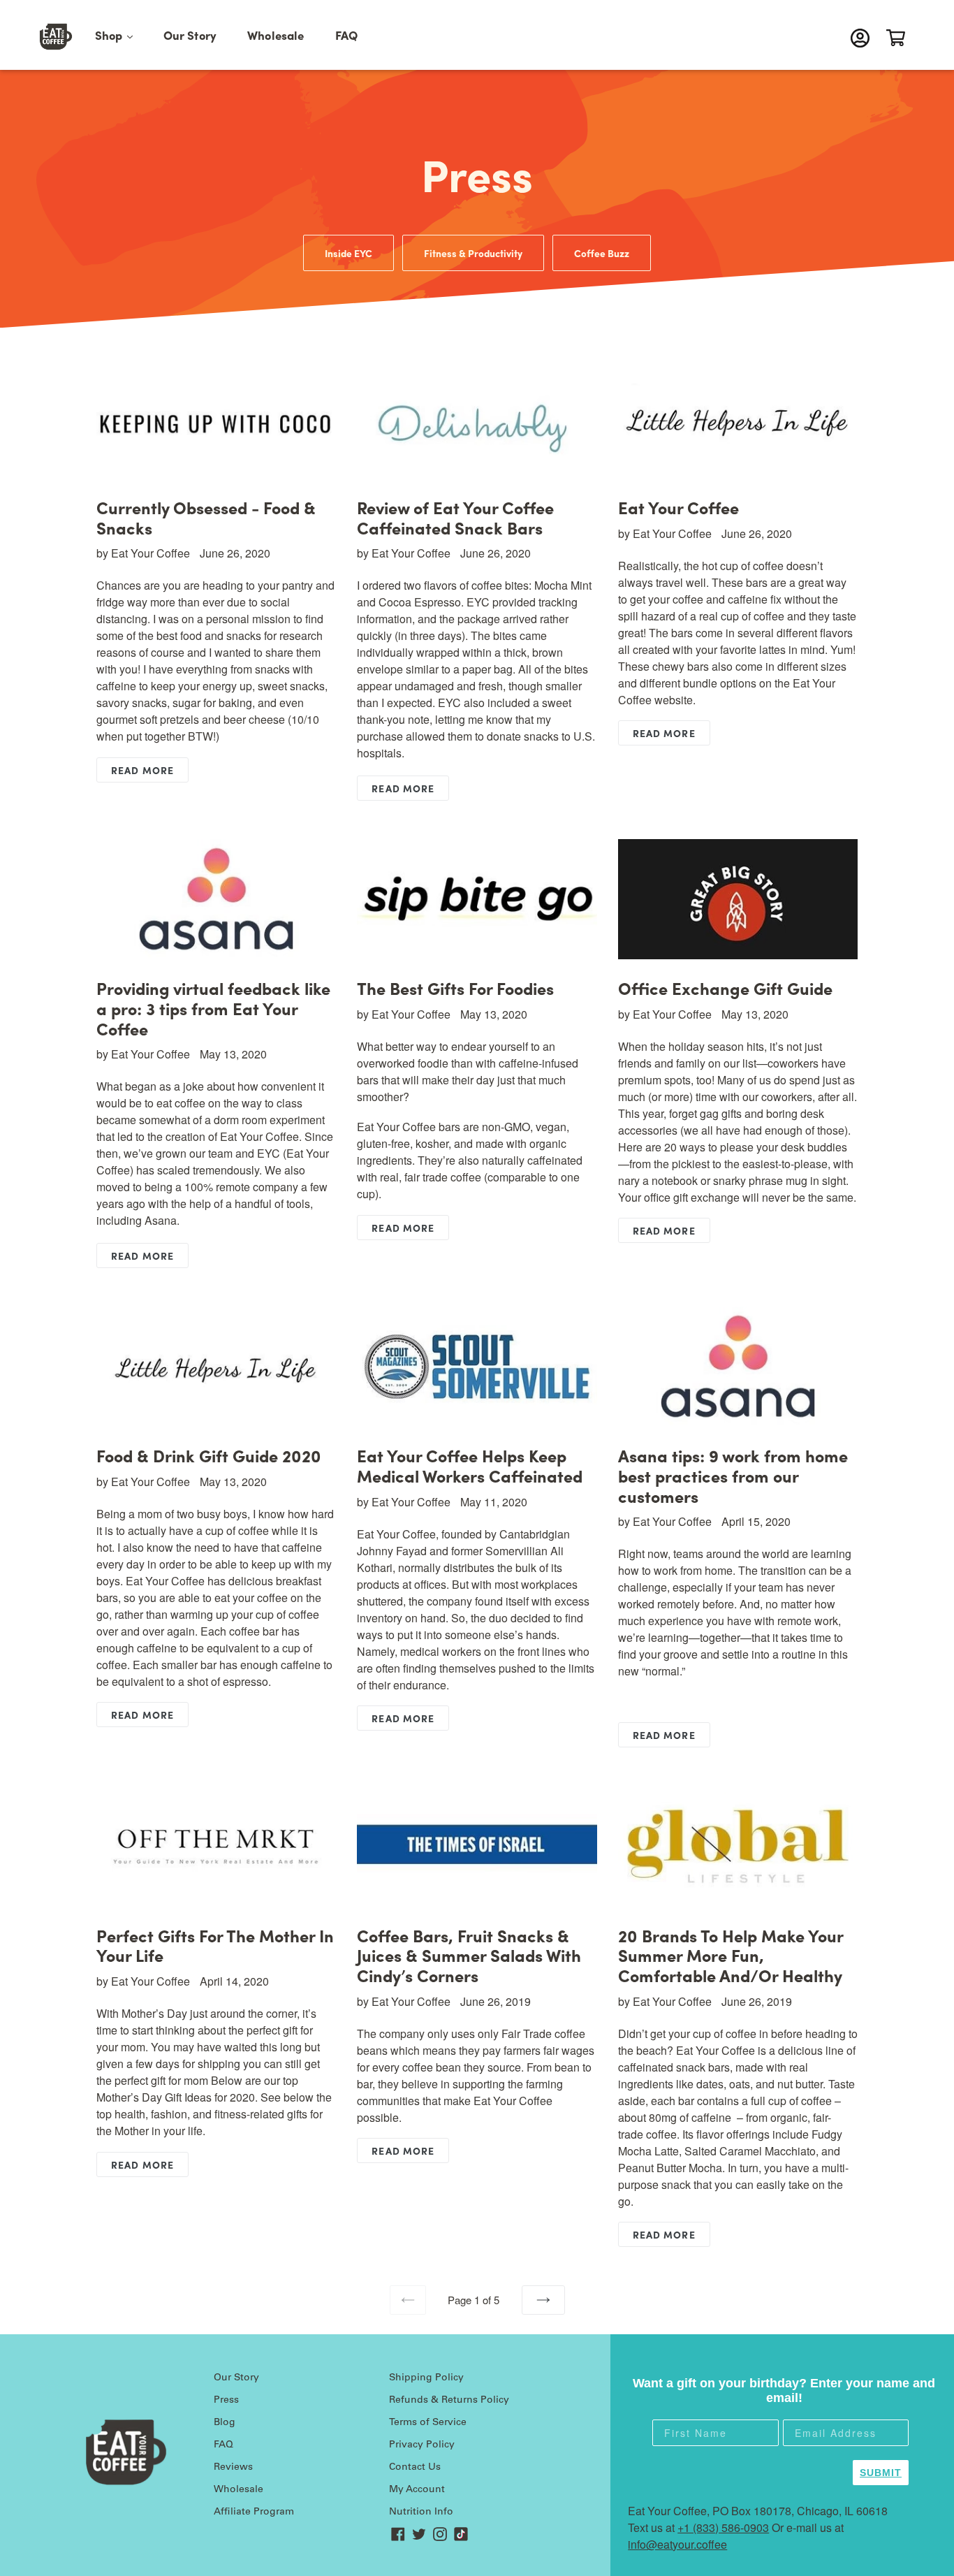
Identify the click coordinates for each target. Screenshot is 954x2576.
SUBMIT (881, 2473)
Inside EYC (348, 253)
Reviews (233, 2468)
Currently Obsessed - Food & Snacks (206, 517)
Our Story (190, 35)
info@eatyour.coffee (677, 2544)
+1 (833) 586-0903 (723, 2527)
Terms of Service (428, 2423)
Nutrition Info (421, 2512)
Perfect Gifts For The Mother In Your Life (215, 1945)
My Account (417, 2490)
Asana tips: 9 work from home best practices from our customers (733, 1476)
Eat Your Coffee (678, 507)
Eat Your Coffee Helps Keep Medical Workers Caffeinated (470, 1465)
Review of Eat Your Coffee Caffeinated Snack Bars (455, 517)
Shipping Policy (426, 2378)
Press (226, 2401)
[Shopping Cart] (899, 38)
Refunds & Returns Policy (449, 2401)
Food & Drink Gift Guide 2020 (209, 1455)
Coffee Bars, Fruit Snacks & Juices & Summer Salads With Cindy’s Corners (469, 1956)
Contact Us (415, 2468)
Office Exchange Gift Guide (725, 988)
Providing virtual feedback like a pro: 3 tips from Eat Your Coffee (213, 1008)
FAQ (347, 35)
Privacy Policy (422, 2445)
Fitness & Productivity (473, 253)
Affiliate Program (254, 2512)
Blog (225, 2423)
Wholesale (276, 35)
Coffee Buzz (602, 253)
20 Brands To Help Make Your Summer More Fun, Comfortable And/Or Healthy (731, 1956)
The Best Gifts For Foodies (455, 988)
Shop (121, 35)
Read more (142, 770)
